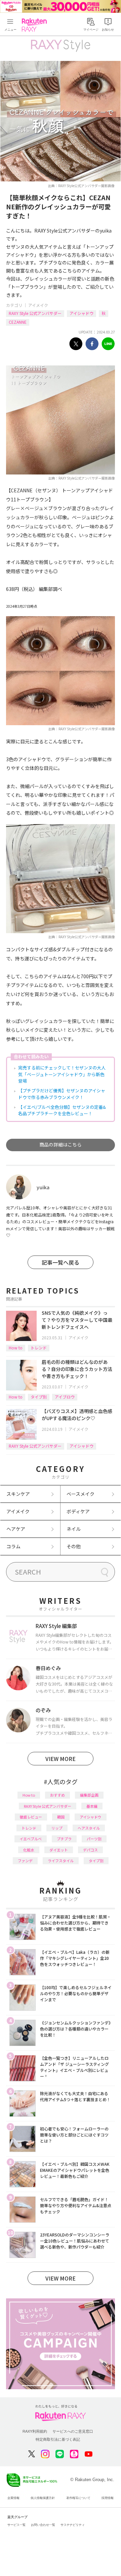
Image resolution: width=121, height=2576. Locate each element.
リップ (57, 1828)
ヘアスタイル (89, 1828)
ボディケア (78, 1511)
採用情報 (108, 2498)
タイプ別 (39, 1397)
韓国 (61, 1817)
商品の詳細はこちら (61, 1144)
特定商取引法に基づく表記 (58, 2439)
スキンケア (18, 1494)
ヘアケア (16, 1529)
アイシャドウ (82, 313)
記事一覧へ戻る (61, 1262)
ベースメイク (80, 1494)
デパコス (90, 1850)
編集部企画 (89, 1795)
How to (16, 1348)
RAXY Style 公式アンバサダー (35, 313)
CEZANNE (18, 322)
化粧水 (29, 1850)
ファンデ (25, 1861)
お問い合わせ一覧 (43, 2525)
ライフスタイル (61, 1861)
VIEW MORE (61, 1759)
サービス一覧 (16, 2525)
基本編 (92, 1806)
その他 (74, 1546)
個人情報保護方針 (43, 2498)
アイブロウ (65, 1397)
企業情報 (13, 2498)
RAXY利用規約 (35, 2431)
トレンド (39, 1348)
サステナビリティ (73, 2525)
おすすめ (57, 1795)
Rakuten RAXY (36, 25)
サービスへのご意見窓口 (73, 2431)
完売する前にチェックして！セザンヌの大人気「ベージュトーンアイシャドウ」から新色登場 (62, 1074)
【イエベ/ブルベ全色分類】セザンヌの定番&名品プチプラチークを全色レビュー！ (62, 1110)
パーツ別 (94, 1839)
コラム (13, 1546)
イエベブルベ (31, 1839)
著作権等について (78, 2498)
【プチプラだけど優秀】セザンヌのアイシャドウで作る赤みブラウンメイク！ (62, 1094)
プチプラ (64, 1839)
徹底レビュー (31, 1817)
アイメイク (38, 305)
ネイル (74, 1529)
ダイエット (59, 1850)
